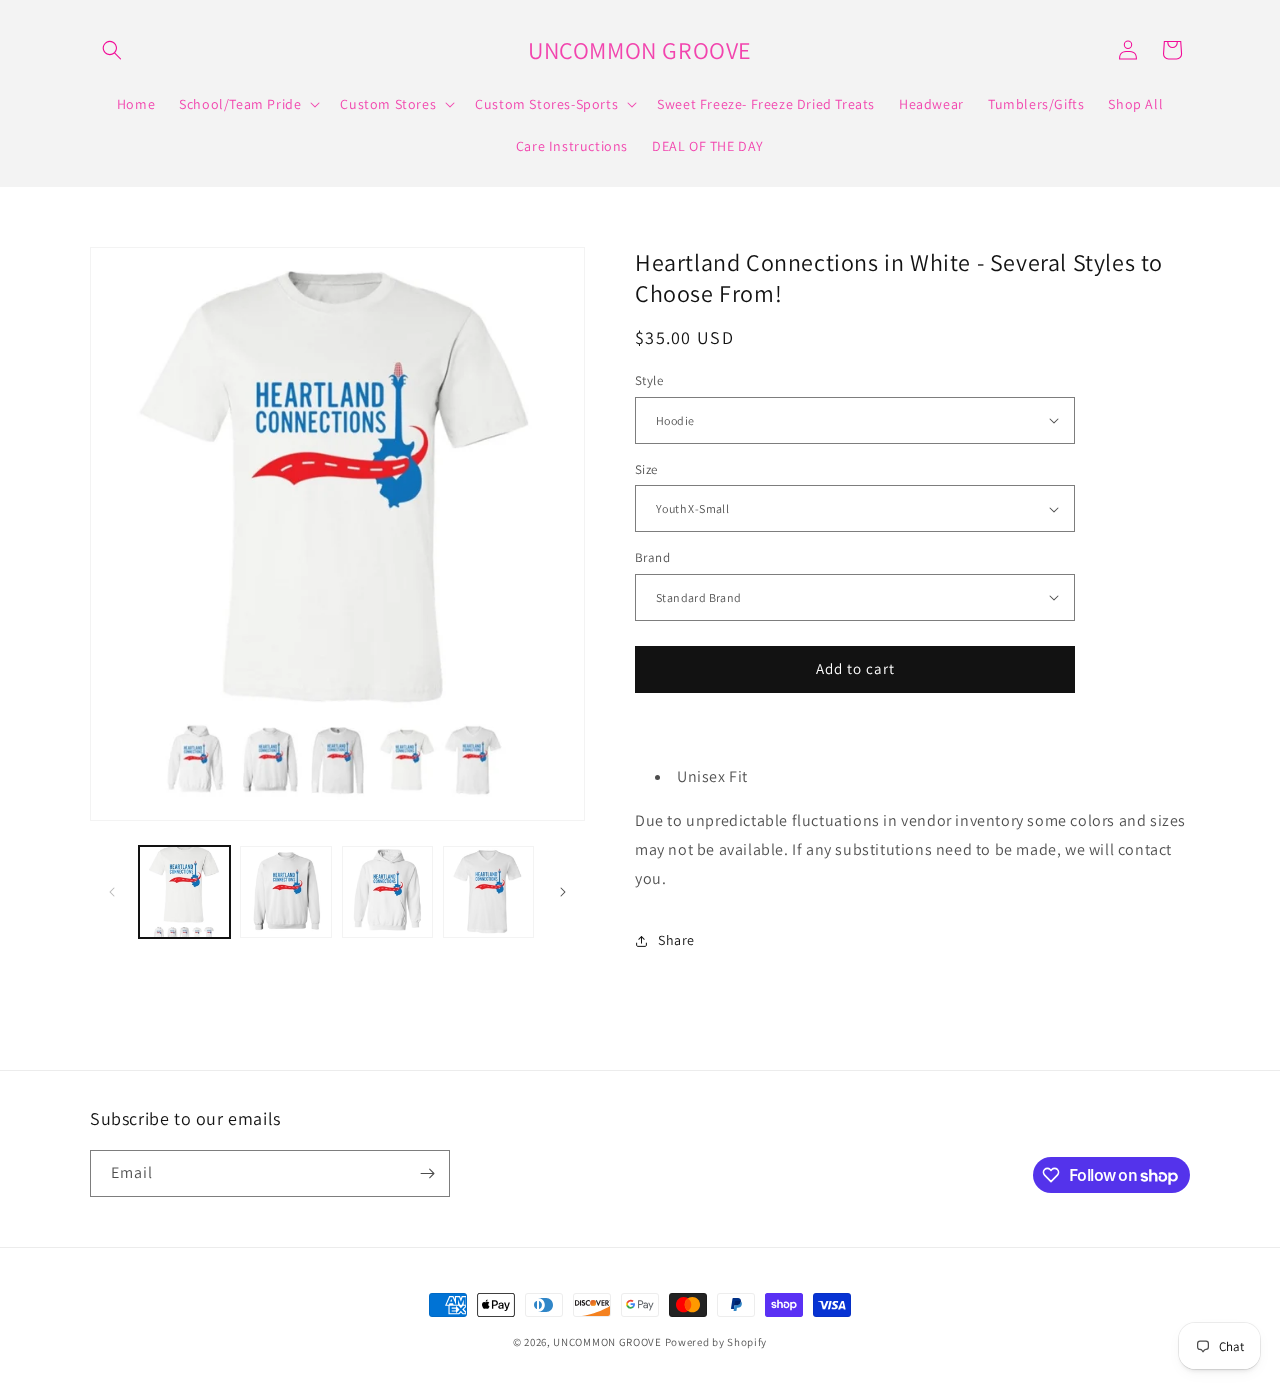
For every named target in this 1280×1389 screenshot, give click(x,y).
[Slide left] (112, 892)
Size (646, 469)
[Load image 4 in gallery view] (488, 891)
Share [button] (676, 940)
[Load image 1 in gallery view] (184, 891)
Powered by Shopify (716, 1342)
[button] (112, 50)
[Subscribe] (427, 1173)
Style (649, 380)
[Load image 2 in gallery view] (285, 891)
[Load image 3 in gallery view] (387, 891)
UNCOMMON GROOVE (607, 1342)
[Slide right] (563, 892)
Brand (652, 557)
